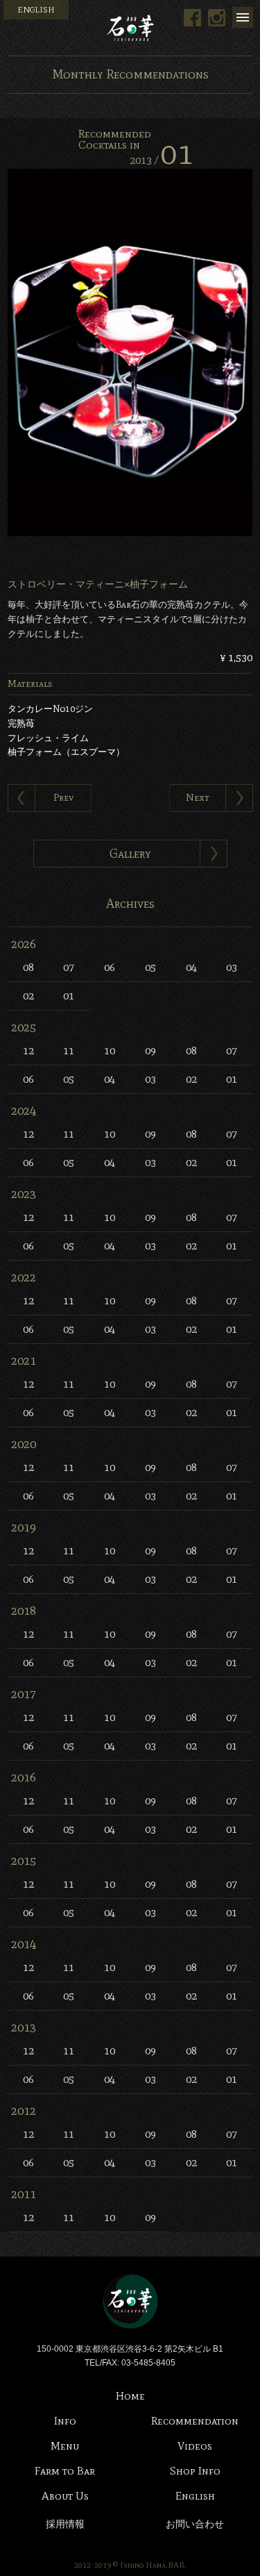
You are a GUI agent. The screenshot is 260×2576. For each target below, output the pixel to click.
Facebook (192, 18)
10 (110, 1050)
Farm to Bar (65, 2471)
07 (69, 967)
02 (28, 996)
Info (65, 2421)
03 (232, 967)
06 (110, 967)
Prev (63, 798)
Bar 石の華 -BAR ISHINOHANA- (130, 28)
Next (198, 798)
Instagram (217, 18)
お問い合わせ (195, 2524)
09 (150, 1050)
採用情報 (65, 2524)
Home (130, 2396)
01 (69, 996)
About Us (65, 2496)
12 (28, 1050)
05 (150, 967)
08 (28, 967)
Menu (243, 17)
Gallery (130, 854)
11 (69, 1050)
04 (191, 967)
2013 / (161, 160)
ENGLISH (36, 10)
